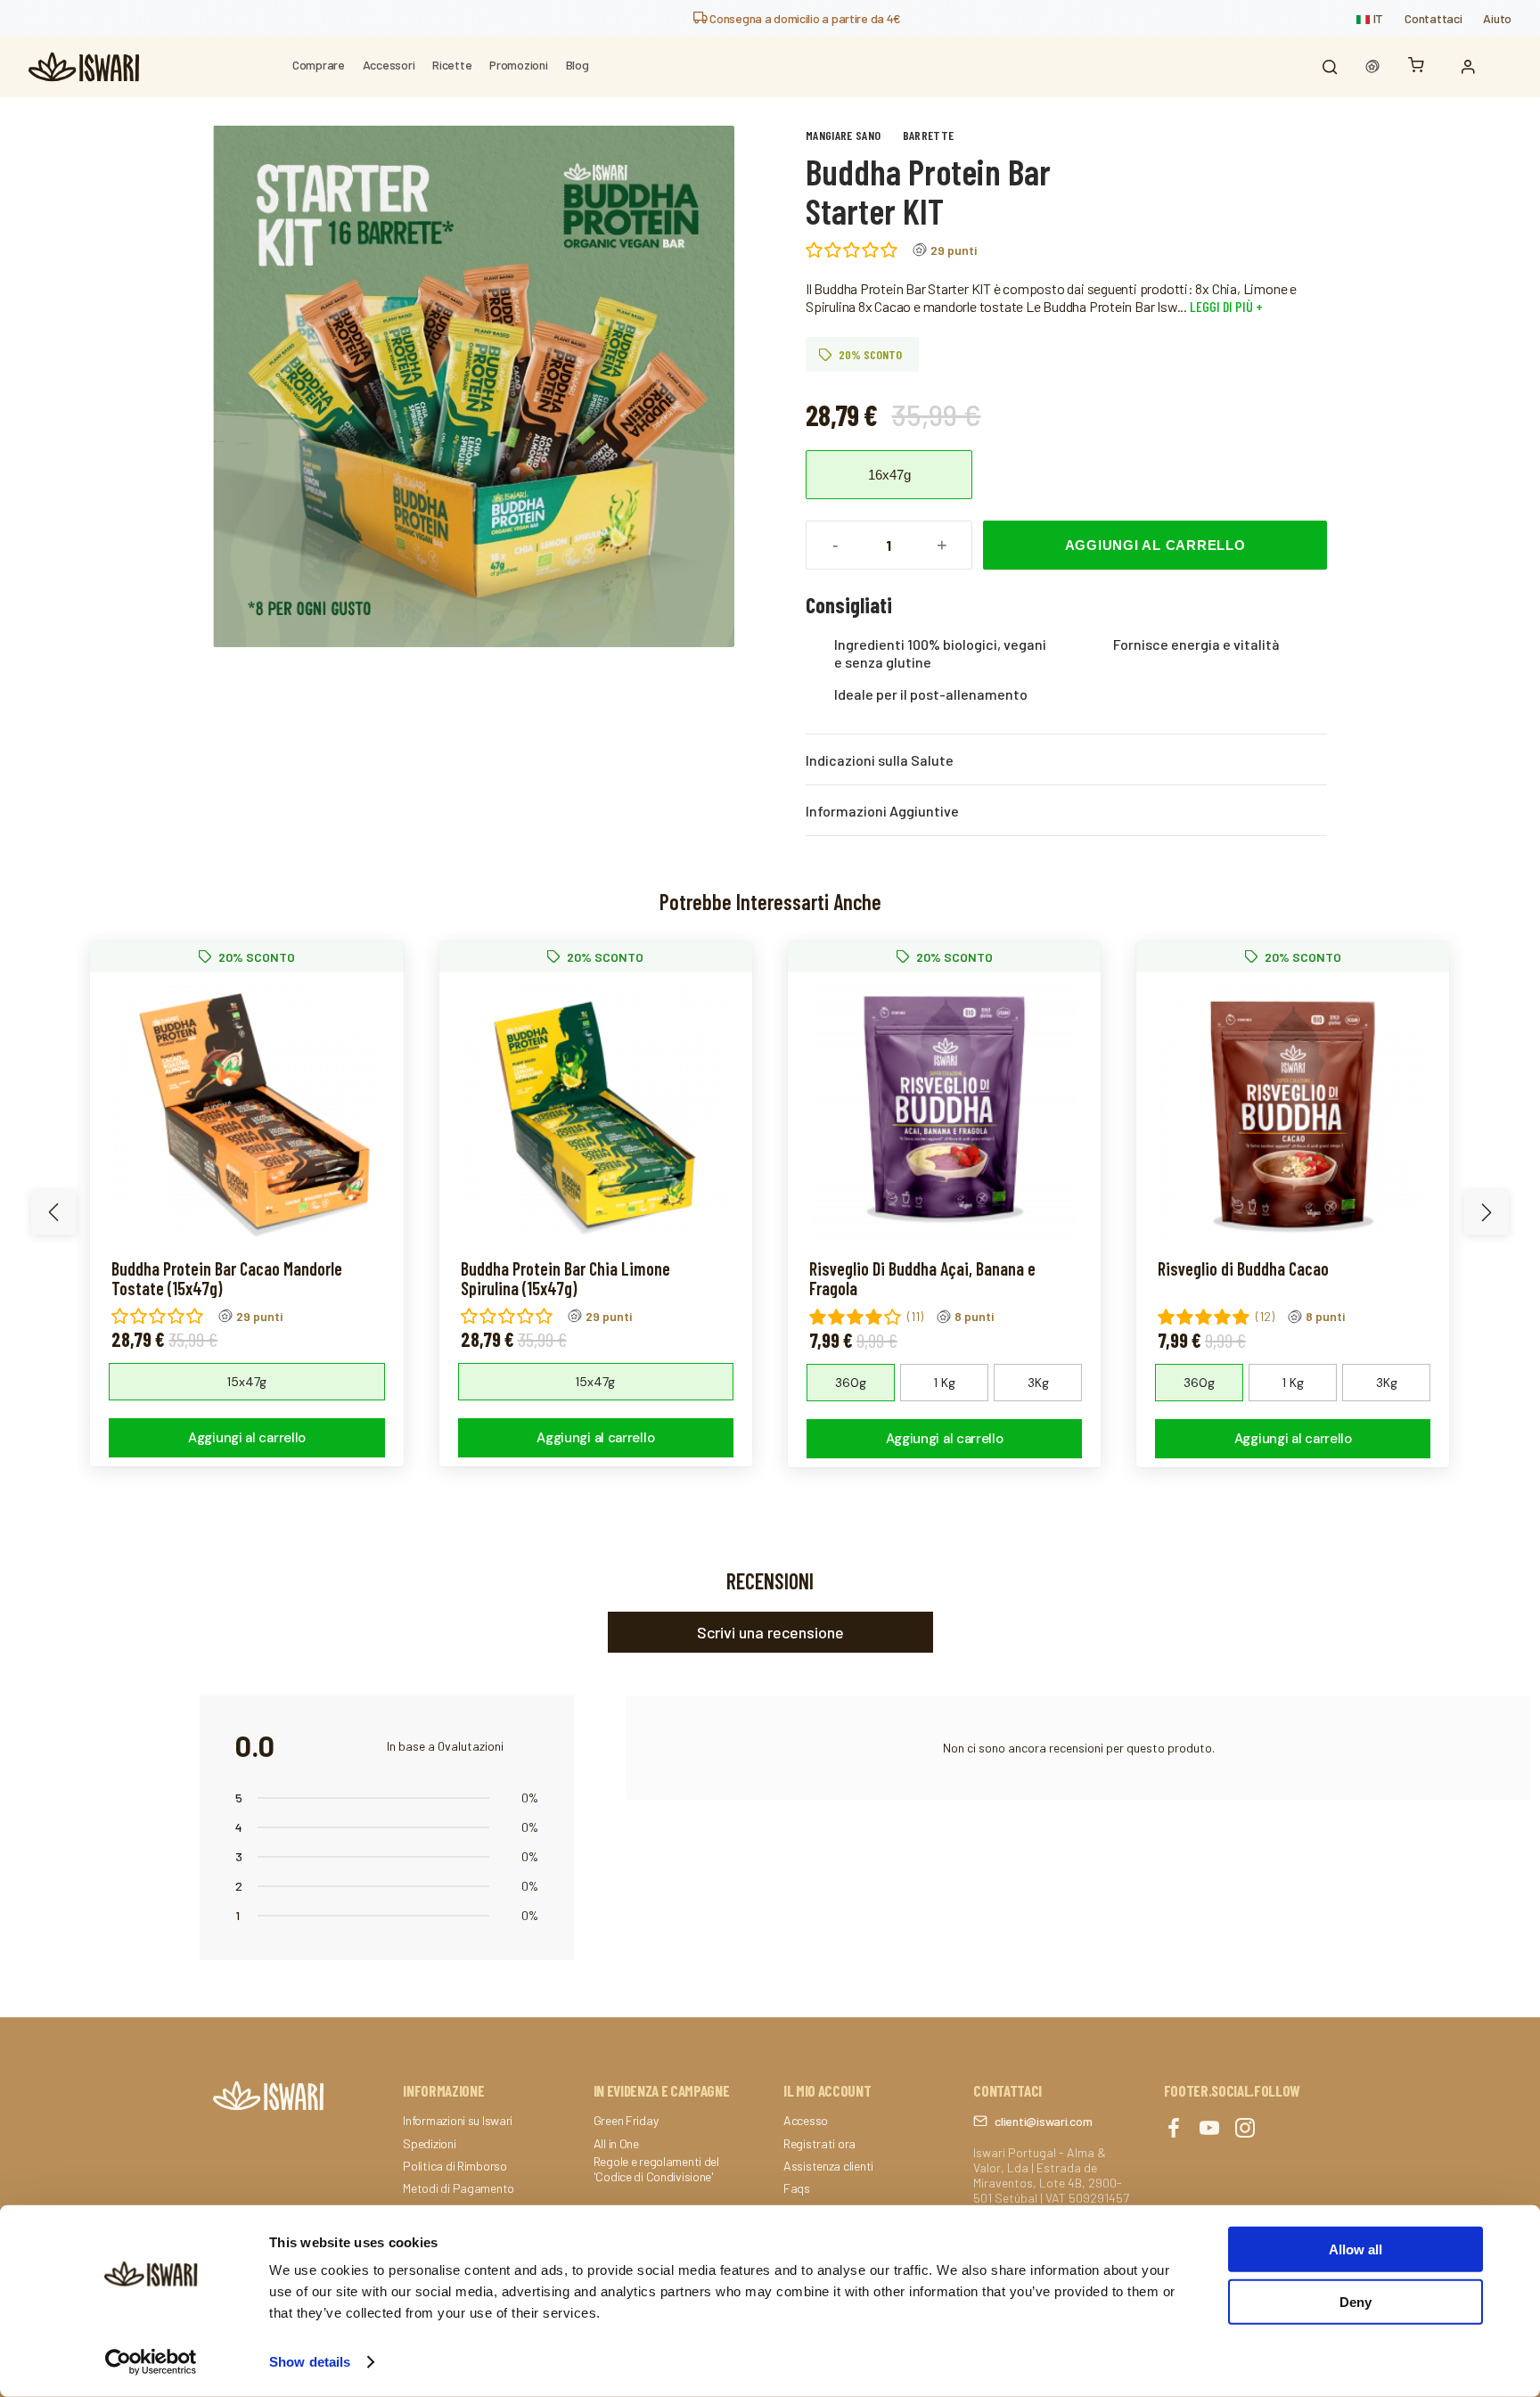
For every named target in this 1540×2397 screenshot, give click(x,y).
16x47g (889, 475)
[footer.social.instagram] (1245, 2129)
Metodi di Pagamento (459, 2188)
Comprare (319, 65)
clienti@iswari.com (1043, 2121)
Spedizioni (429, 2144)
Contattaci (1433, 18)
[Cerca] (1330, 67)
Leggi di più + (1225, 306)
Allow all (1356, 2249)
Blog (577, 65)
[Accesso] (1472, 67)
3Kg (1038, 1383)
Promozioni (518, 65)
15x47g (247, 1382)
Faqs (797, 2188)
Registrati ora (819, 2144)
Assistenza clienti (828, 2166)
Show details (310, 2362)
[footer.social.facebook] (1174, 2129)
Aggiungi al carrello (1155, 545)
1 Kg (945, 1383)
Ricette (452, 65)
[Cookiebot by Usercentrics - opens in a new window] (151, 2362)
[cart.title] (1421, 66)
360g (851, 1383)
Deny (1356, 2301)
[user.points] (1372, 67)
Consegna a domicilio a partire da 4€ (804, 18)
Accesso (806, 2121)
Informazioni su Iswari (458, 2121)
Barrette (929, 135)
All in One (616, 2144)
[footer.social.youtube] (1209, 2129)
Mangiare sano (844, 135)
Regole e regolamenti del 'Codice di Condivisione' (656, 2169)
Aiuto (1497, 18)
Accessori (389, 65)
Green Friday (626, 2121)
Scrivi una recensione (770, 1632)
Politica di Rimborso (455, 2166)
